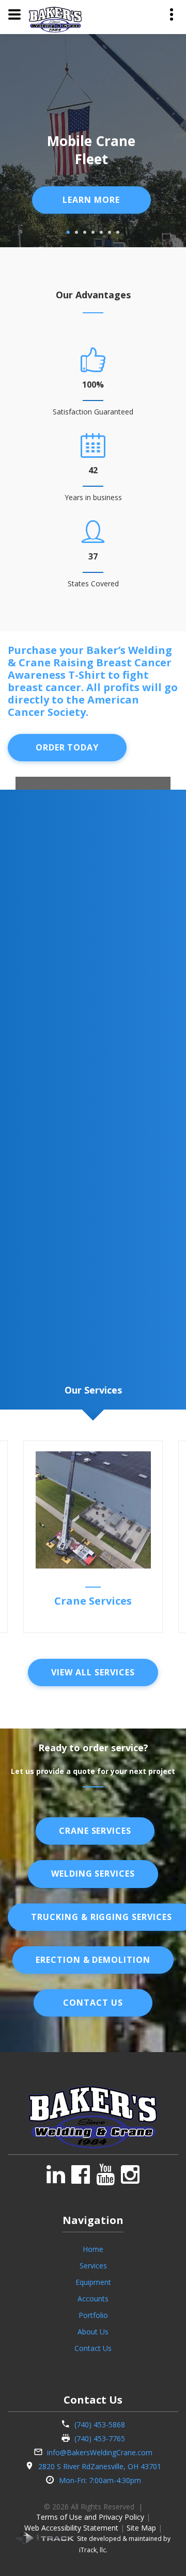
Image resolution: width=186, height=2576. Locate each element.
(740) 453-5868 (100, 2425)
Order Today (67, 747)
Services (93, 2266)
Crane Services (93, 1601)
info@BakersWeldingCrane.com (100, 2452)
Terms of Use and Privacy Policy (90, 2517)
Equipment (93, 2282)
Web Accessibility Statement (71, 2528)
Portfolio (93, 2315)
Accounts (93, 2299)
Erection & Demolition (93, 1960)
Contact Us (93, 2003)
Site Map (141, 2528)
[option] (93, 1537)
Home (93, 2249)
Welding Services (93, 1874)
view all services (93, 1672)
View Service (91, 200)
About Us (93, 2332)
